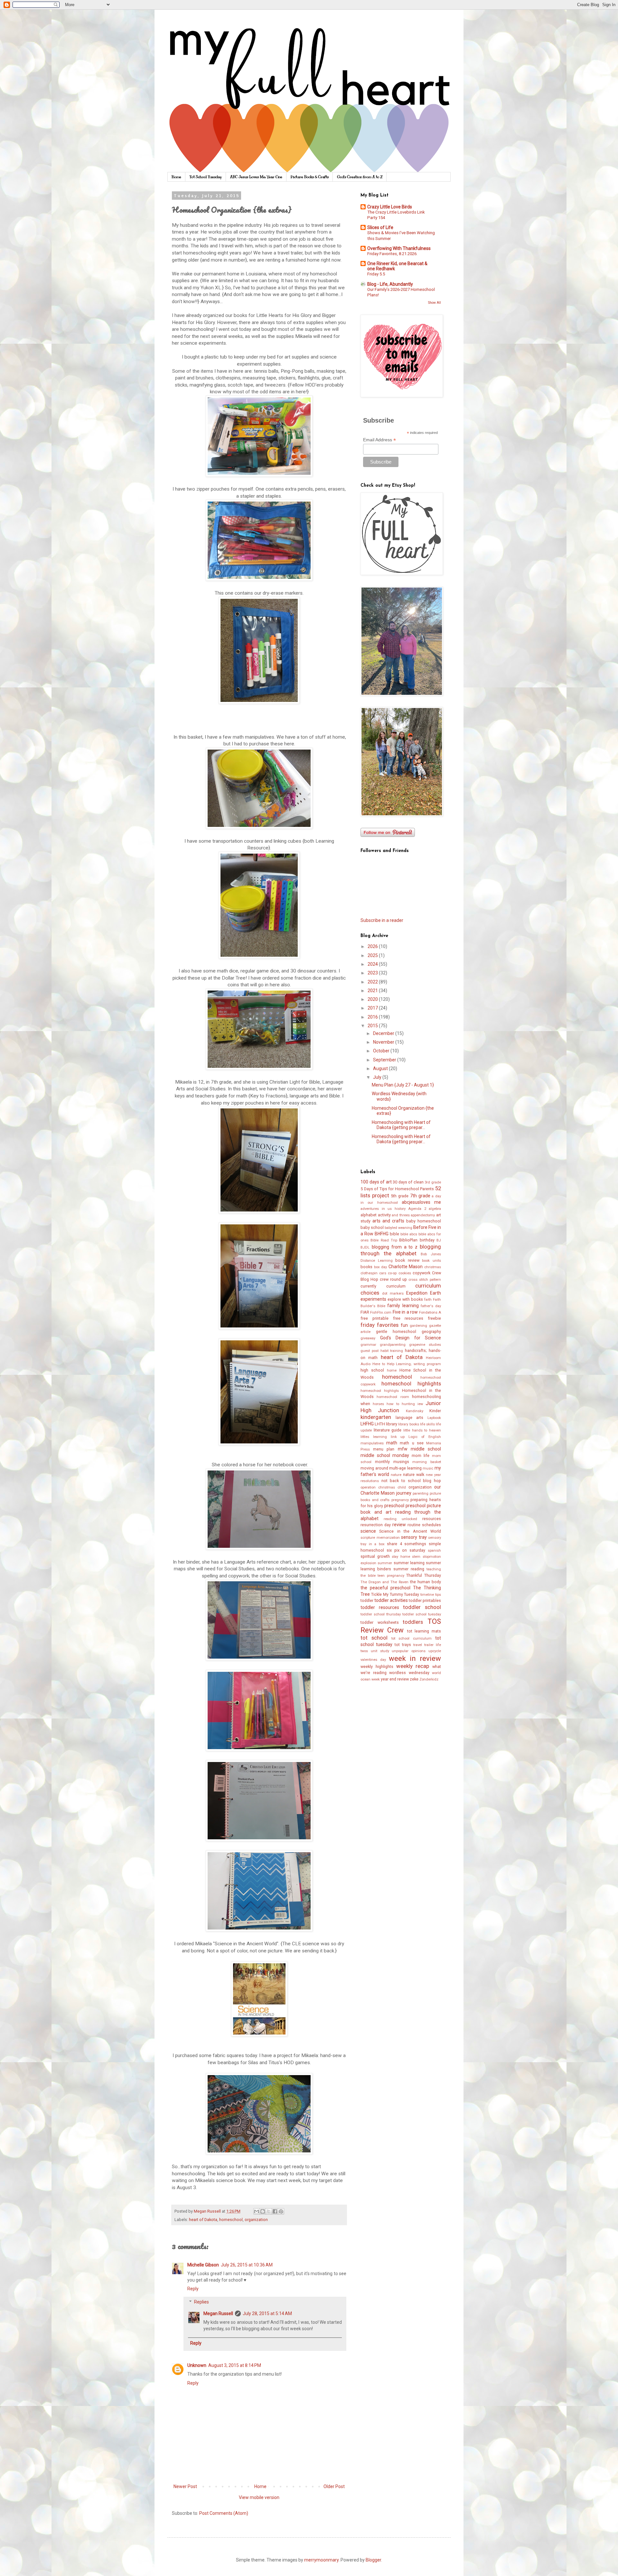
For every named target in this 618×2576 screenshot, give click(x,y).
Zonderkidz (429, 1679)
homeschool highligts (380, 1391)
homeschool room (393, 1397)
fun (404, 1325)
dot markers (393, 1293)
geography (431, 1331)
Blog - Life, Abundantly (390, 284)
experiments (373, 1299)
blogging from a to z (395, 1247)
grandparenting (393, 1345)
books (366, 1267)
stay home (401, 1557)
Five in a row (405, 1312)
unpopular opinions (409, 1651)
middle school (426, 1449)
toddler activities (391, 1600)
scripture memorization (380, 1538)
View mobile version (259, 2497)
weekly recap (413, 1666)
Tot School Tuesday (206, 177)
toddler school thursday (381, 1614)
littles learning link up (383, 1437)
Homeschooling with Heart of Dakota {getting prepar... (401, 1125)
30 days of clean (408, 1182)
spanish (434, 1551)
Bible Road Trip (384, 1240)
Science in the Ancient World (410, 1531)
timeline (427, 1595)
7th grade (420, 1196)
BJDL (365, 1247)
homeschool (231, 2220)
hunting (408, 1404)
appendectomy (423, 1215)
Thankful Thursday (424, 1575)
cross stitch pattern (425, 1280)
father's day (431, 1306)
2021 (373, 991)
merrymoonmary (321, 2560)
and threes (401, 1215)
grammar (368, 1345)
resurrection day (376, 1525)
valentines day (373, 1660)
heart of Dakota (203, 2220)
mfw (403, 1449)
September (385, 1060)
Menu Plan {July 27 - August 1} (403, 1085)
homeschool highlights (411, 1384)
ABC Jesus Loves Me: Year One (256, 177)
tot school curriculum (412, 1638)
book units (431, 1261)
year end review (395, 1679)
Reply (193, 2289)
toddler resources (380, 1607)
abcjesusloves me (421, 1202)
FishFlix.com (381, 1312)
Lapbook (434, 1418)
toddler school (422, 1607)
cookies (405, 1273)
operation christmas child (383, 1487)
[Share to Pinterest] (281, 2211)
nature (396, 1475)
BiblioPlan (408, 1240)
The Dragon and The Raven (384, 1582)
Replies (201, 2302)
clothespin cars (373, 1273)
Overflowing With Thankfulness (399, 248)
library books (408, 1424)
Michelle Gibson (203, 2265)
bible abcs (409, 1234)
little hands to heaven (422, 1430)
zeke (414, 1679)
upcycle (435, 1651)
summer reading (409, 1569)
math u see (412, 1443)
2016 (373, 1017)
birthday (427, 1240)
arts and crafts (388, 1221)
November (384, 1042)
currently (368, 1286)
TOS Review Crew (401, 1626)
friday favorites (379, 1325)
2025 (373, 955)
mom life (421, 1456)
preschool (394, 1506)
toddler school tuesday (422, 1614)
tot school (374, 1638)
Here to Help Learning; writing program (407, 1364)
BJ (439, 1240)
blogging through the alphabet (401, 1250)
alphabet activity (376, 1215)
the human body (426, 1582)
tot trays (403, 1645)
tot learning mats (424, 1631)
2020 (373, 999)
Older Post (334, 2486)
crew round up (393, 1279)
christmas (433, 1267)
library (392, 1424)
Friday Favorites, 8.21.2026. (392, 254)
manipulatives (372, 1443)
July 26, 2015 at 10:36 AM (247, 2265)
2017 (373, 1008)
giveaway (368, 1338)
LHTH (380, 1424)
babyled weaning (398, 1228)
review (399, 1525)
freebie (434, 1318)
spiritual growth (375, 1556)
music (428, 1468)
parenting (421, 1494)
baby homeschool (424, 1221)
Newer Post (185, 2486)
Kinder (435, 1411)
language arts (410, 1417)
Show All (435, 303)
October (382, 1051)
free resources (408, 1318)
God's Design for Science (411, 1338)
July (378, 1077)
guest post (370, 1351)
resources (432, 1519)
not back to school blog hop (411, 1481)
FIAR (365, 1312)
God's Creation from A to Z (360, 177)
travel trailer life (427, 1645)
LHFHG (367, 1424)
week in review (415, 1658)
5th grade (400, 1196)
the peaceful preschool (385, 1588)
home (392, 1370)
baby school (372, 1227)
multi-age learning (405, 1468)
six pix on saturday (406, 1550)
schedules (431, 1525)
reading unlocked (400, 1519)
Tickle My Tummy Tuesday (395, 1594)
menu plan (384, 1449)
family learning (403, 1306)
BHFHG (382, 1234)
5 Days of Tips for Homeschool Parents (397, 1189)
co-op (392, 1273)
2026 (373, 946)
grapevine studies (425, 1345)
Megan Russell (218, 2313)
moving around (374, 1468)
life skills (427, 1424)
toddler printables (425, 1600)
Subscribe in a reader (382, 920)
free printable (375, 1318)
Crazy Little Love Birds (390, 207)
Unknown (197, 2365)
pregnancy (400, 1500)
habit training (392, 1351)
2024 (373, 964)
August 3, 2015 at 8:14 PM (235, 2365)
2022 (373, 982)
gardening (418, 1326)
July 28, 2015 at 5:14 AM (267, 2313)
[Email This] (257, 2211)
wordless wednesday (409, 1673)
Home (176, 177)
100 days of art (376, 1182)
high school (372, 1370)
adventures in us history (383, 1209)
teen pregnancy (391, 1576)
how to (393, 1404)
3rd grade (433, 1182)
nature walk (414, 1475)
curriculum (396, 1286)
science (368, 1531)
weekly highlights (377, 1666)
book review (407, 1260)
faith (428, 1300)
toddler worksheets (380, 1622)
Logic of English (425, 1437)
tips (438, 1595)
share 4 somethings (407, 1544)
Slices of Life (380, 227)
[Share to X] (269, 2211)
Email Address (379, 440)
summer (385, 1563)
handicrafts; (416, 1350)
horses (378, 1404)
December (384, 1033)
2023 (373, 973)
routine (414, 1525)
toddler (367, 1600)
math (392, 1443)
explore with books (405, 1299)
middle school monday (385, 1455)
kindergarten (376, 1417)
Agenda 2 (417, 1209)
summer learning (409, 1563)
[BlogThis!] (263, 2211)
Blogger (373, 2560)
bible (394, 1234)
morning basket (427, 1462)
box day (381, 1267)
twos (364, 1651)
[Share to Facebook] (275, 2211)
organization (256, 2220)
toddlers (413, 1622)
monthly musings (392, 1462)
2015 (373, 1026)
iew (420, 1404)
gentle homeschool (396, 1331)
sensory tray (414, 1537)
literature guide (388, 1430)
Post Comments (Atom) (224, 2513)
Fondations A (430, 1312)
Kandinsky (415, 1411)
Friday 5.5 (376, 274)
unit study (380, 1651)
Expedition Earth (424, 1293)
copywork (421, 1273)
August (381, 1068)
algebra (435, 1209)
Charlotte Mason (406, 1267)
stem (416, 1557)
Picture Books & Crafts (310, 177)
